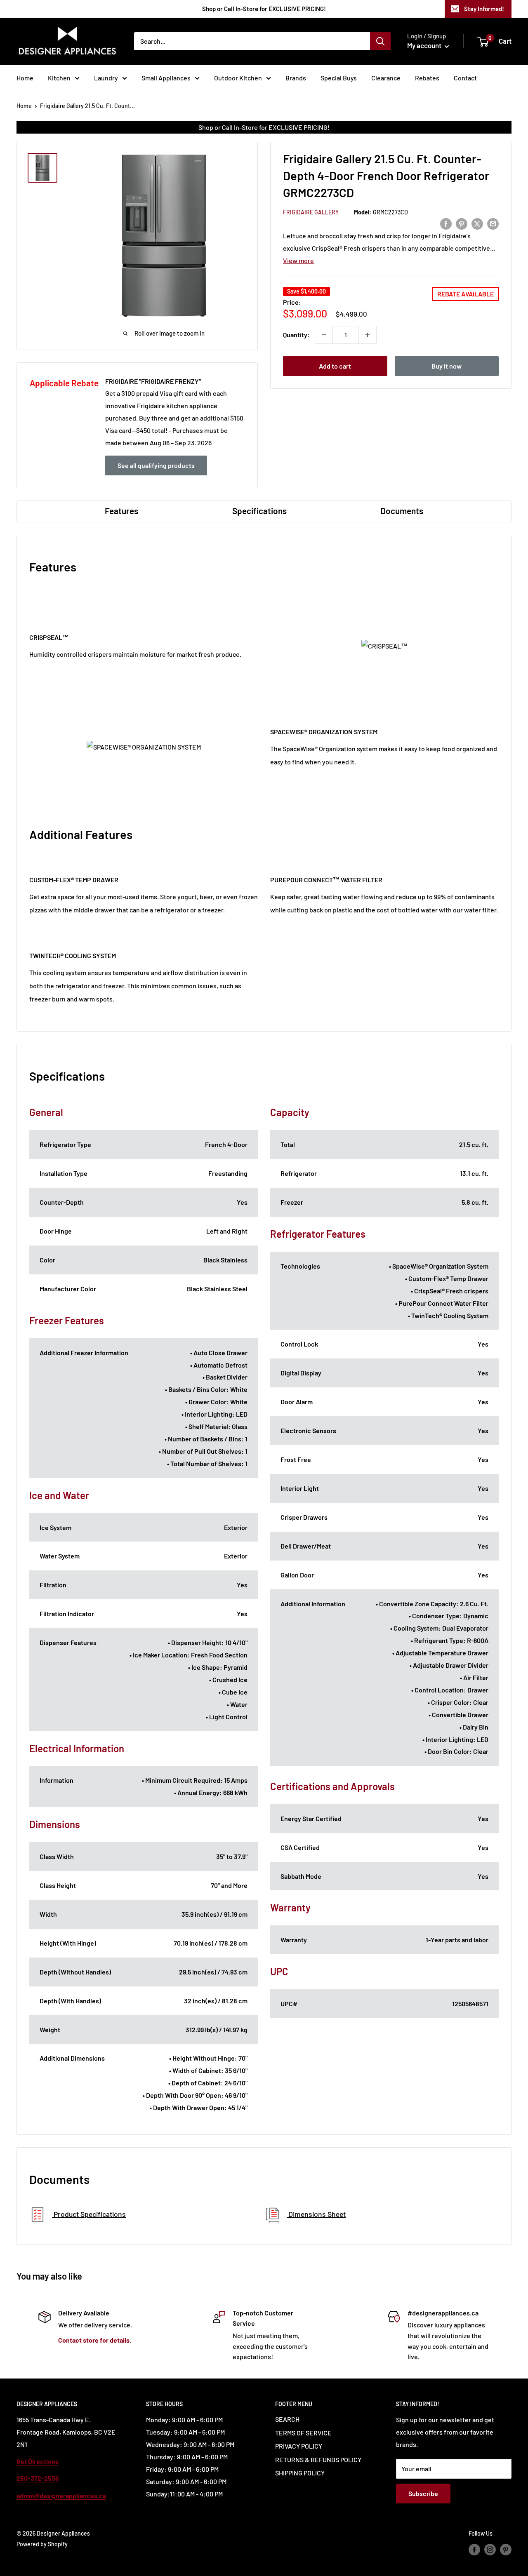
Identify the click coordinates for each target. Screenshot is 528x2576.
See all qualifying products (156, 465)
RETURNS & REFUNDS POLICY (318, 2460)
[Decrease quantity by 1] (324, 335)
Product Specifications (89, 2214)
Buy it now (447, 366)
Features (121, 511)
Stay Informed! (484, 9)
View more (298, 260)
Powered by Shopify (42, 2544)
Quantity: (296, 335)
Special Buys (339, 78)
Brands (296, 78)
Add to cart (335, 366)
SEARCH (287, 2419)
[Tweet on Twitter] (477, 223)
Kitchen (59, 78)
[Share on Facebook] (446, 223)
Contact (465, 78)
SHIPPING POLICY (300, 2473)
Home (25, 78)
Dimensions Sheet (316, 2214)
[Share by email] (493, 223)
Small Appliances (166, 78)
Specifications (259, 511)
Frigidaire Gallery (311, 212)
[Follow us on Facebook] (474, 2550)
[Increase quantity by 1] (368, 335)
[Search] (380, 41)
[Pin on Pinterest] (462, 223)
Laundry (106, 78)
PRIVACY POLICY (299, 2446)
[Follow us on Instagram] (490, 2550)
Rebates (427, 78)
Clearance (386, 78)
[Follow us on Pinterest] (506, 2550)
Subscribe (423, 2493)
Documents (402, 511)
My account (425, 45)
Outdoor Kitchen (238, 78)
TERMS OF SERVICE (303, 2433)
